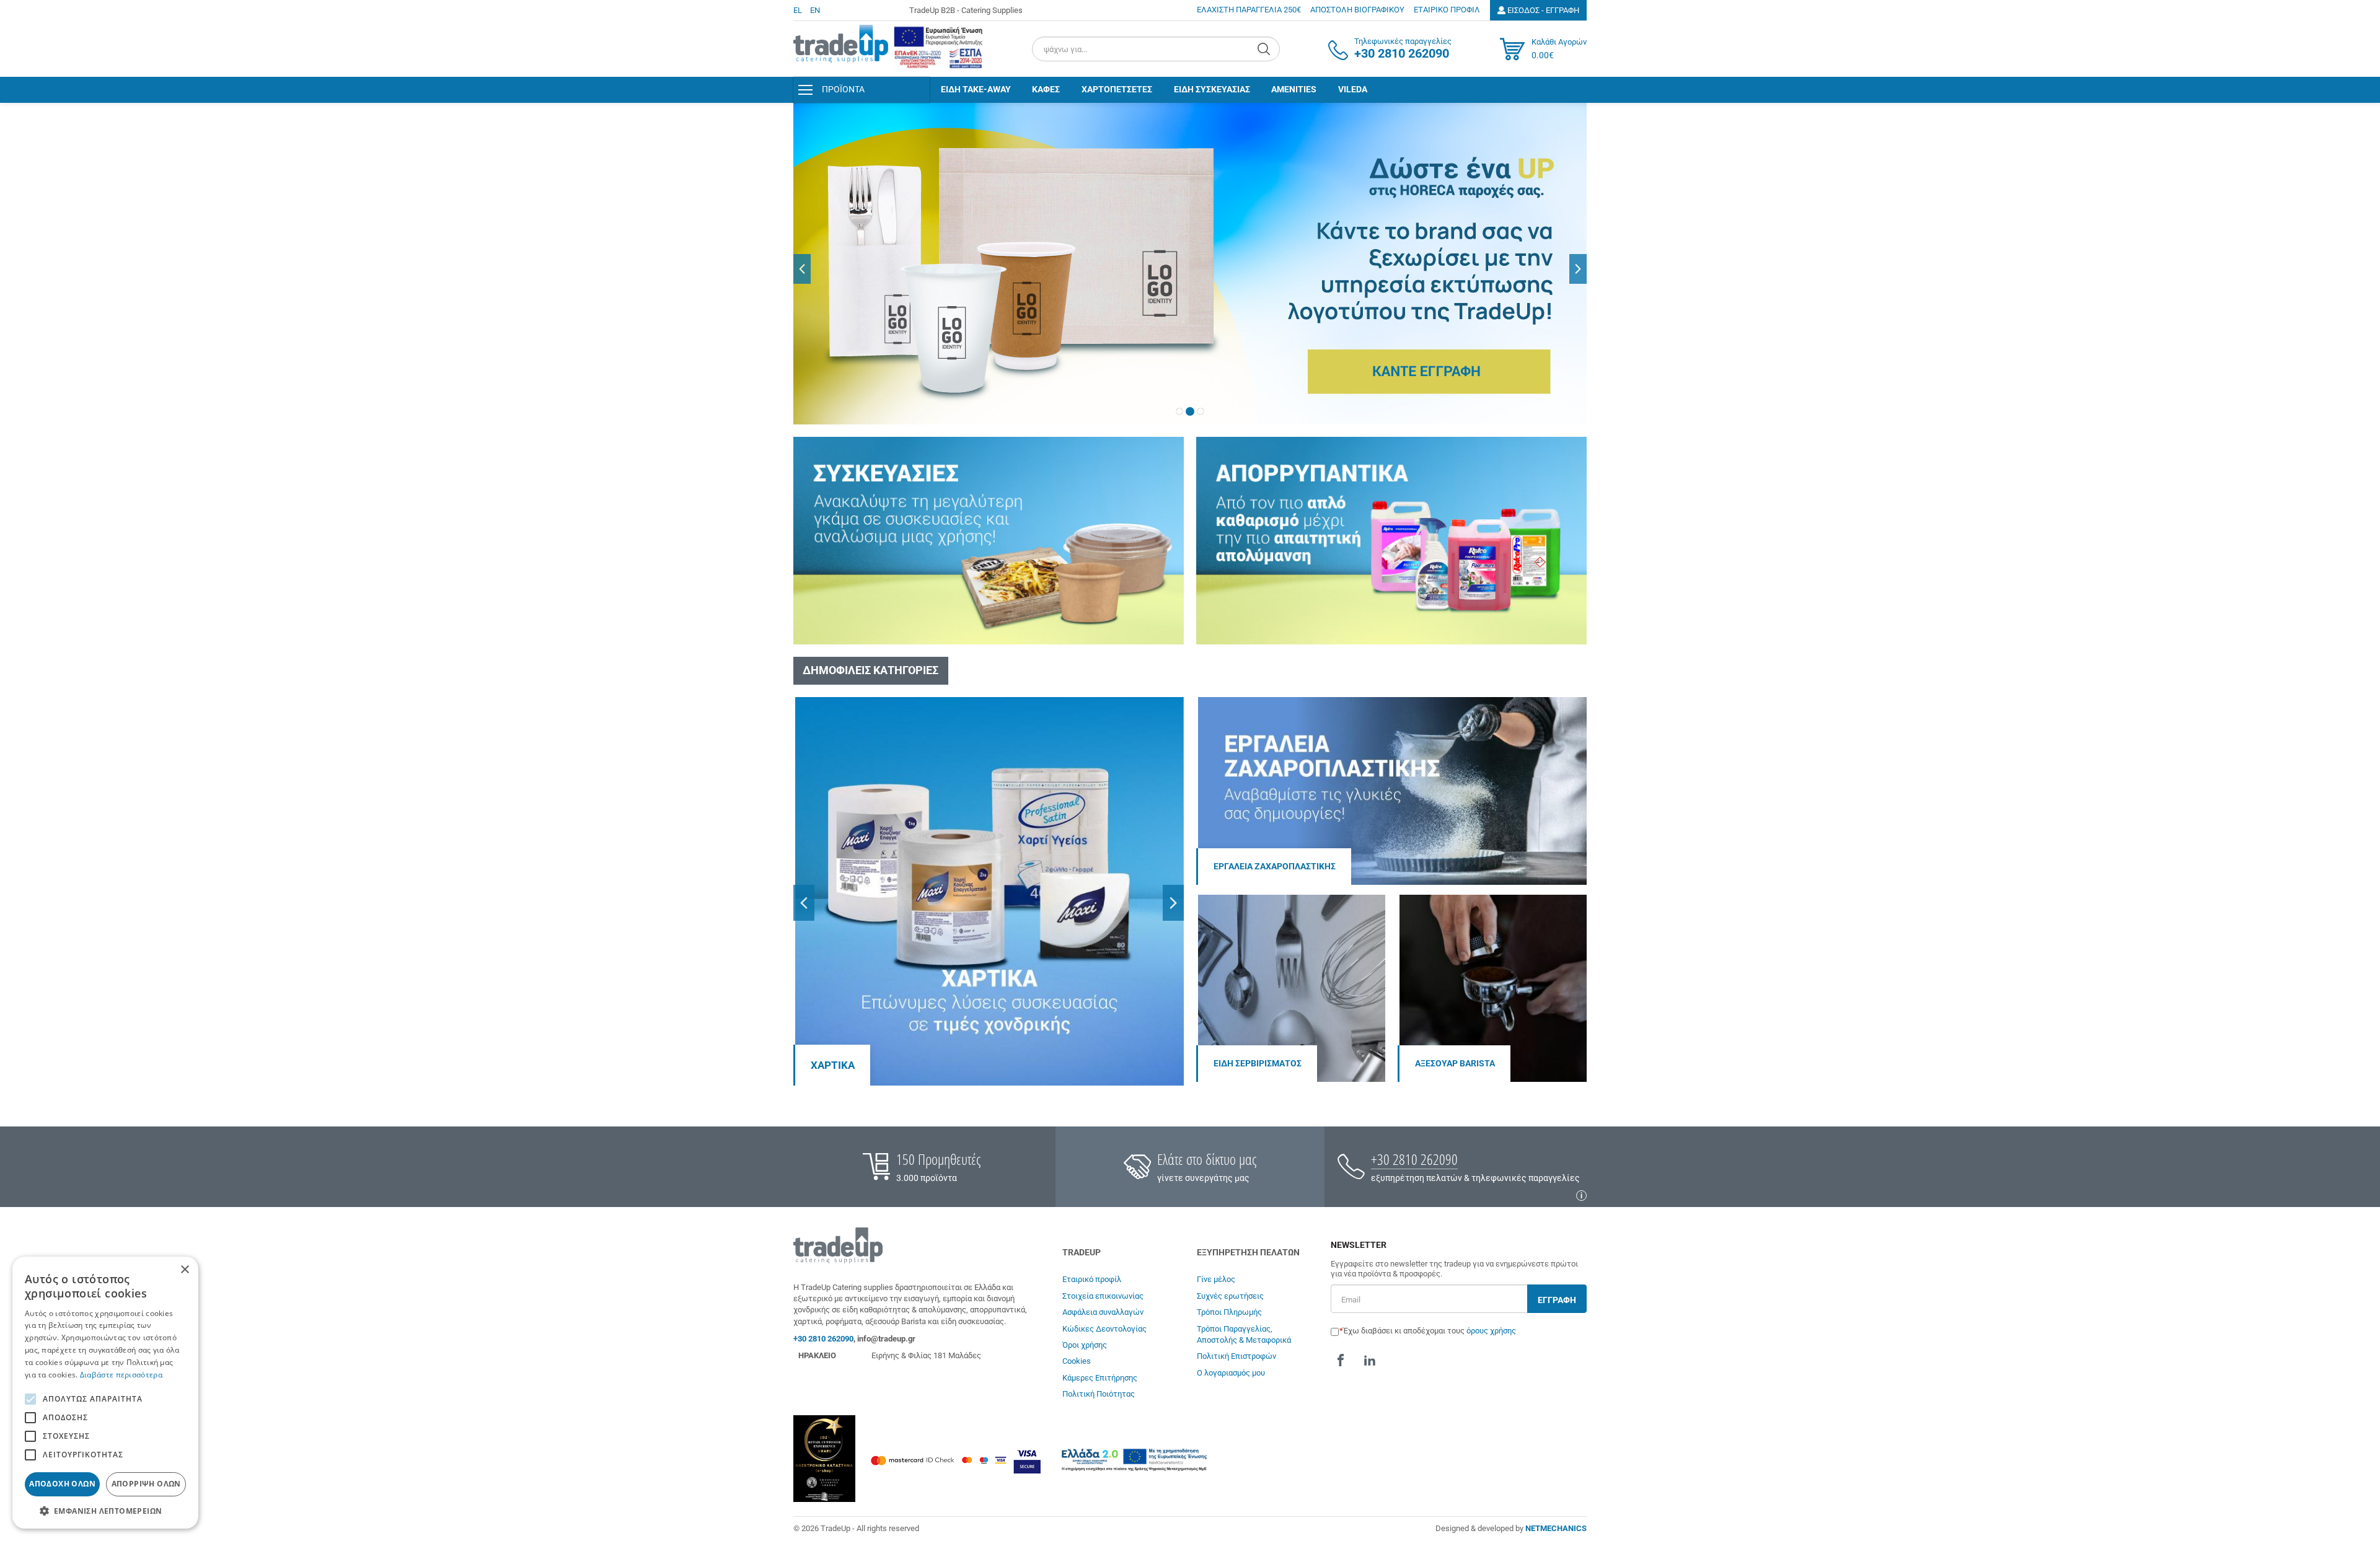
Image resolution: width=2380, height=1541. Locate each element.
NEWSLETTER (1359, 1245)
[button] (802, 269)
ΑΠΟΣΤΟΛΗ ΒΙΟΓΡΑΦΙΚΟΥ (1357, 10)
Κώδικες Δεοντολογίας (1104, 1329)
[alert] (105, 1393)
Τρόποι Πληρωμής (1229, 1312)
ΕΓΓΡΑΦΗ (1557, 1300)
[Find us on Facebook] (1341, 1360)
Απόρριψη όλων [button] (146, 1484)
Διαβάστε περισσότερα (121, 1375)
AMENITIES (1294, 89)
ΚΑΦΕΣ (1046, 89)
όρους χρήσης (1491, 1331)
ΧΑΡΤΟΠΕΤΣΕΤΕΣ (1117, 89)
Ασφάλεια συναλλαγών (1103, 1312)
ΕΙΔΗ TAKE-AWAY (976, 89)
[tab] (1179, 411)
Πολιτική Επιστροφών (1236, 1356)
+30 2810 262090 (1414, 1159)
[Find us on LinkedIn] (1370, 1360)
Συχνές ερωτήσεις (1230, 1296)
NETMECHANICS (1556, 1528)
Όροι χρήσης (1085, 1345)
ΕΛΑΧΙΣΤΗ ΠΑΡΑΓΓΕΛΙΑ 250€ (1249, 10)
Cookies (1077, 1361)
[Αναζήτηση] (1265, 49)
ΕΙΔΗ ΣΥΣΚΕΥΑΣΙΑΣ (1212, 89)
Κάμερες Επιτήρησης (1100, 1378)
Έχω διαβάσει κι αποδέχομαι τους (1430, 1331)
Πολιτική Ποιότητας (1099, 1394)
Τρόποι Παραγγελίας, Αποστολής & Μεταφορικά (1244, 1334)
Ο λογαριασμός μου (1231, 1373)
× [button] (184, 1270)
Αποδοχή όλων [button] (62, 1484)
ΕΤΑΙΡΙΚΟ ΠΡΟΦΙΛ (1447, 10)
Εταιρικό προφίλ (1092, 1279)
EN (815, 10)
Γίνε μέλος (1216, 1279)
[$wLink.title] (938, 47)
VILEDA (1353, 89)
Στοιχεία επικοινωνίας (1103, 1296)
